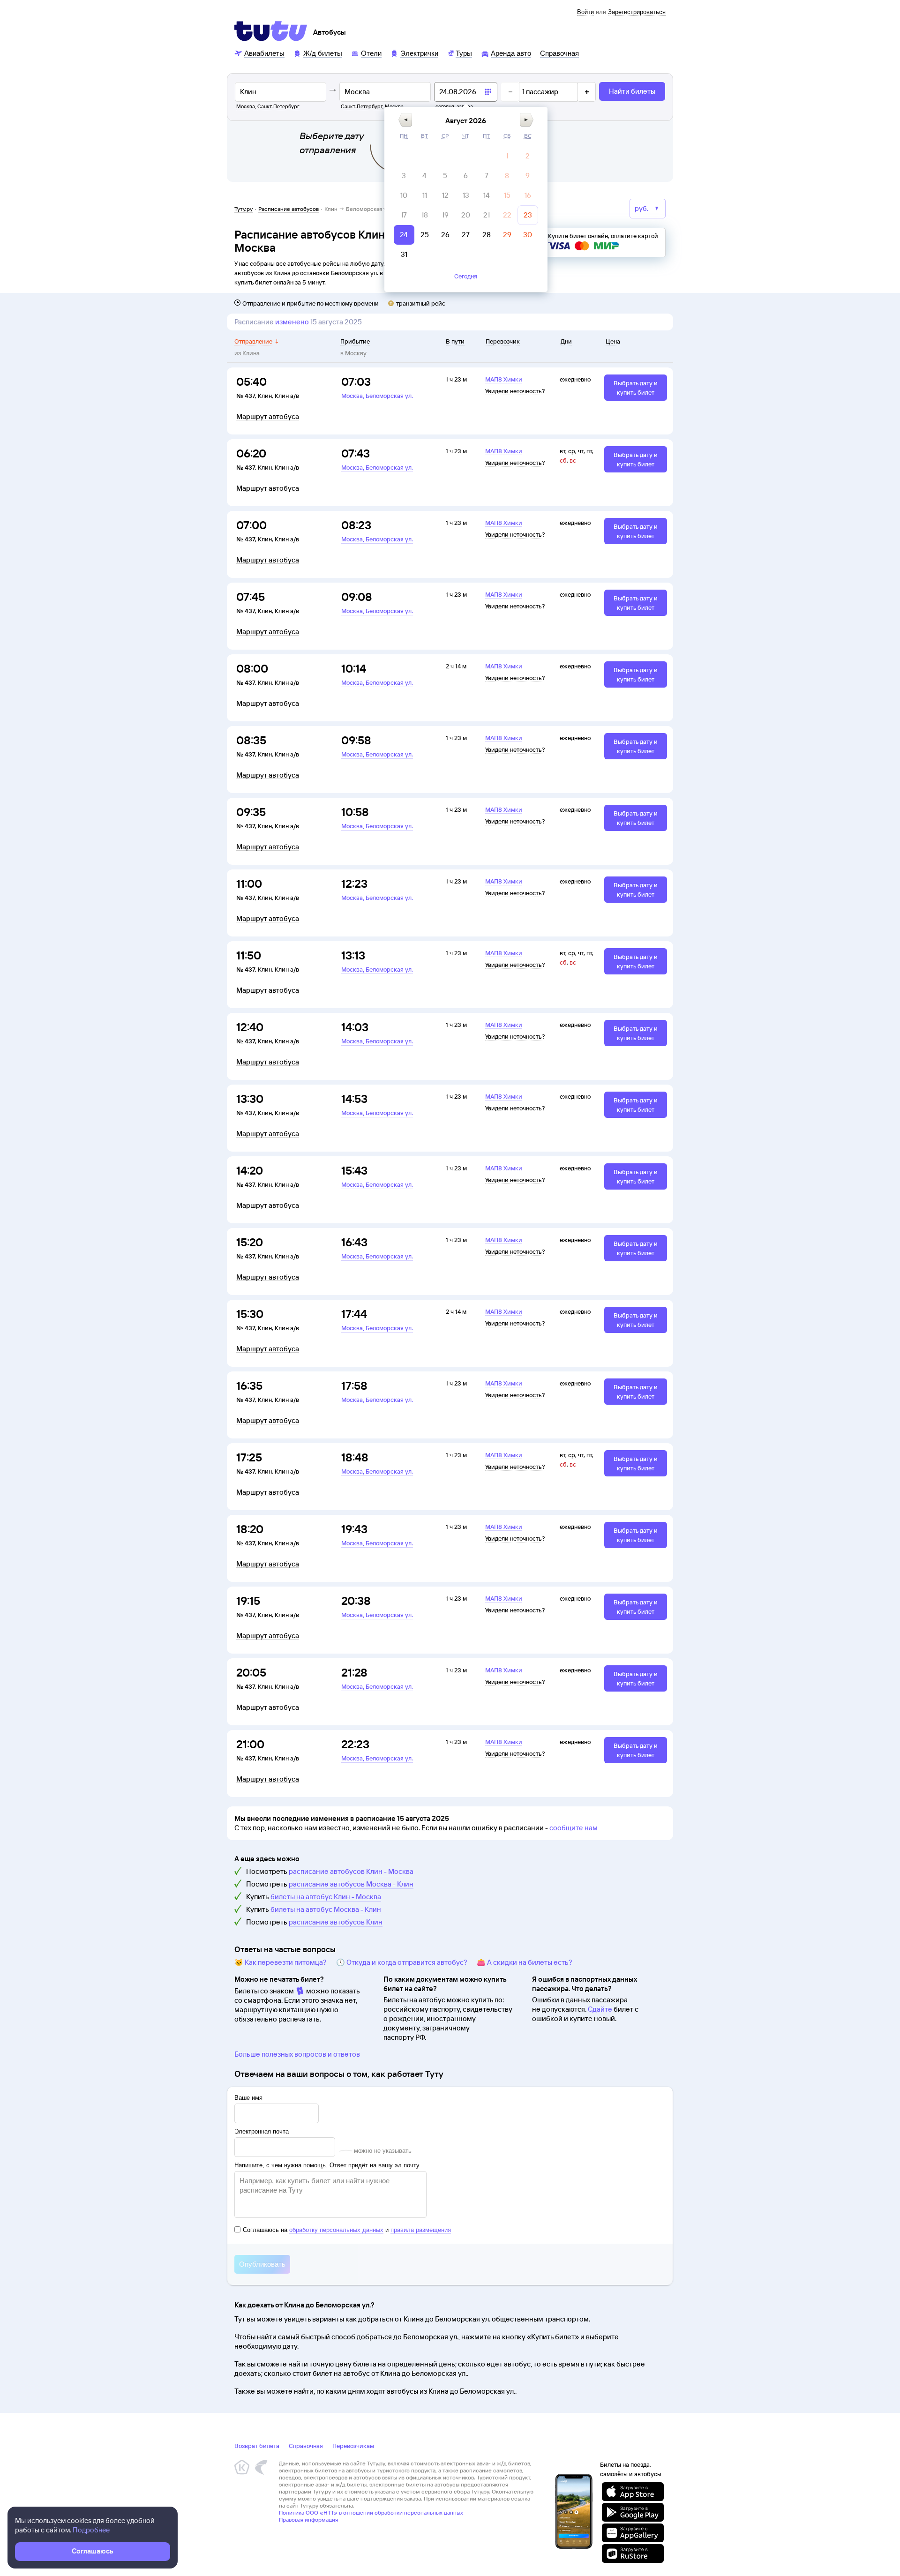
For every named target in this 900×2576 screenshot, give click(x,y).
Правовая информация (308, 2520)
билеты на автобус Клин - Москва (326, 1897)
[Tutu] (271, 31)
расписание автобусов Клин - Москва (351, 1871)
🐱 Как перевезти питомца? (281, 1962)
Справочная (306, 2446)
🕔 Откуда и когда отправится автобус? (402, 1962)
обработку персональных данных (336, 2230)
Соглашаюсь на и (347, 2230)
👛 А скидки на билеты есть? (525, 1962)
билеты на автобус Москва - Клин (326, 1909)
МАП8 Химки (504, 379)
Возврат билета (257, 2446)
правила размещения (421, 2230)
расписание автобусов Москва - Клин (351, 1884)
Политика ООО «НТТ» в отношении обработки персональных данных (371, 2512)
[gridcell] (507, 156)
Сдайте (600, 2009)
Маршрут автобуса (268, 417)
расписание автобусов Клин (336, 1922)
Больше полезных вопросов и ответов (297, 2054)
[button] (405, 120)
